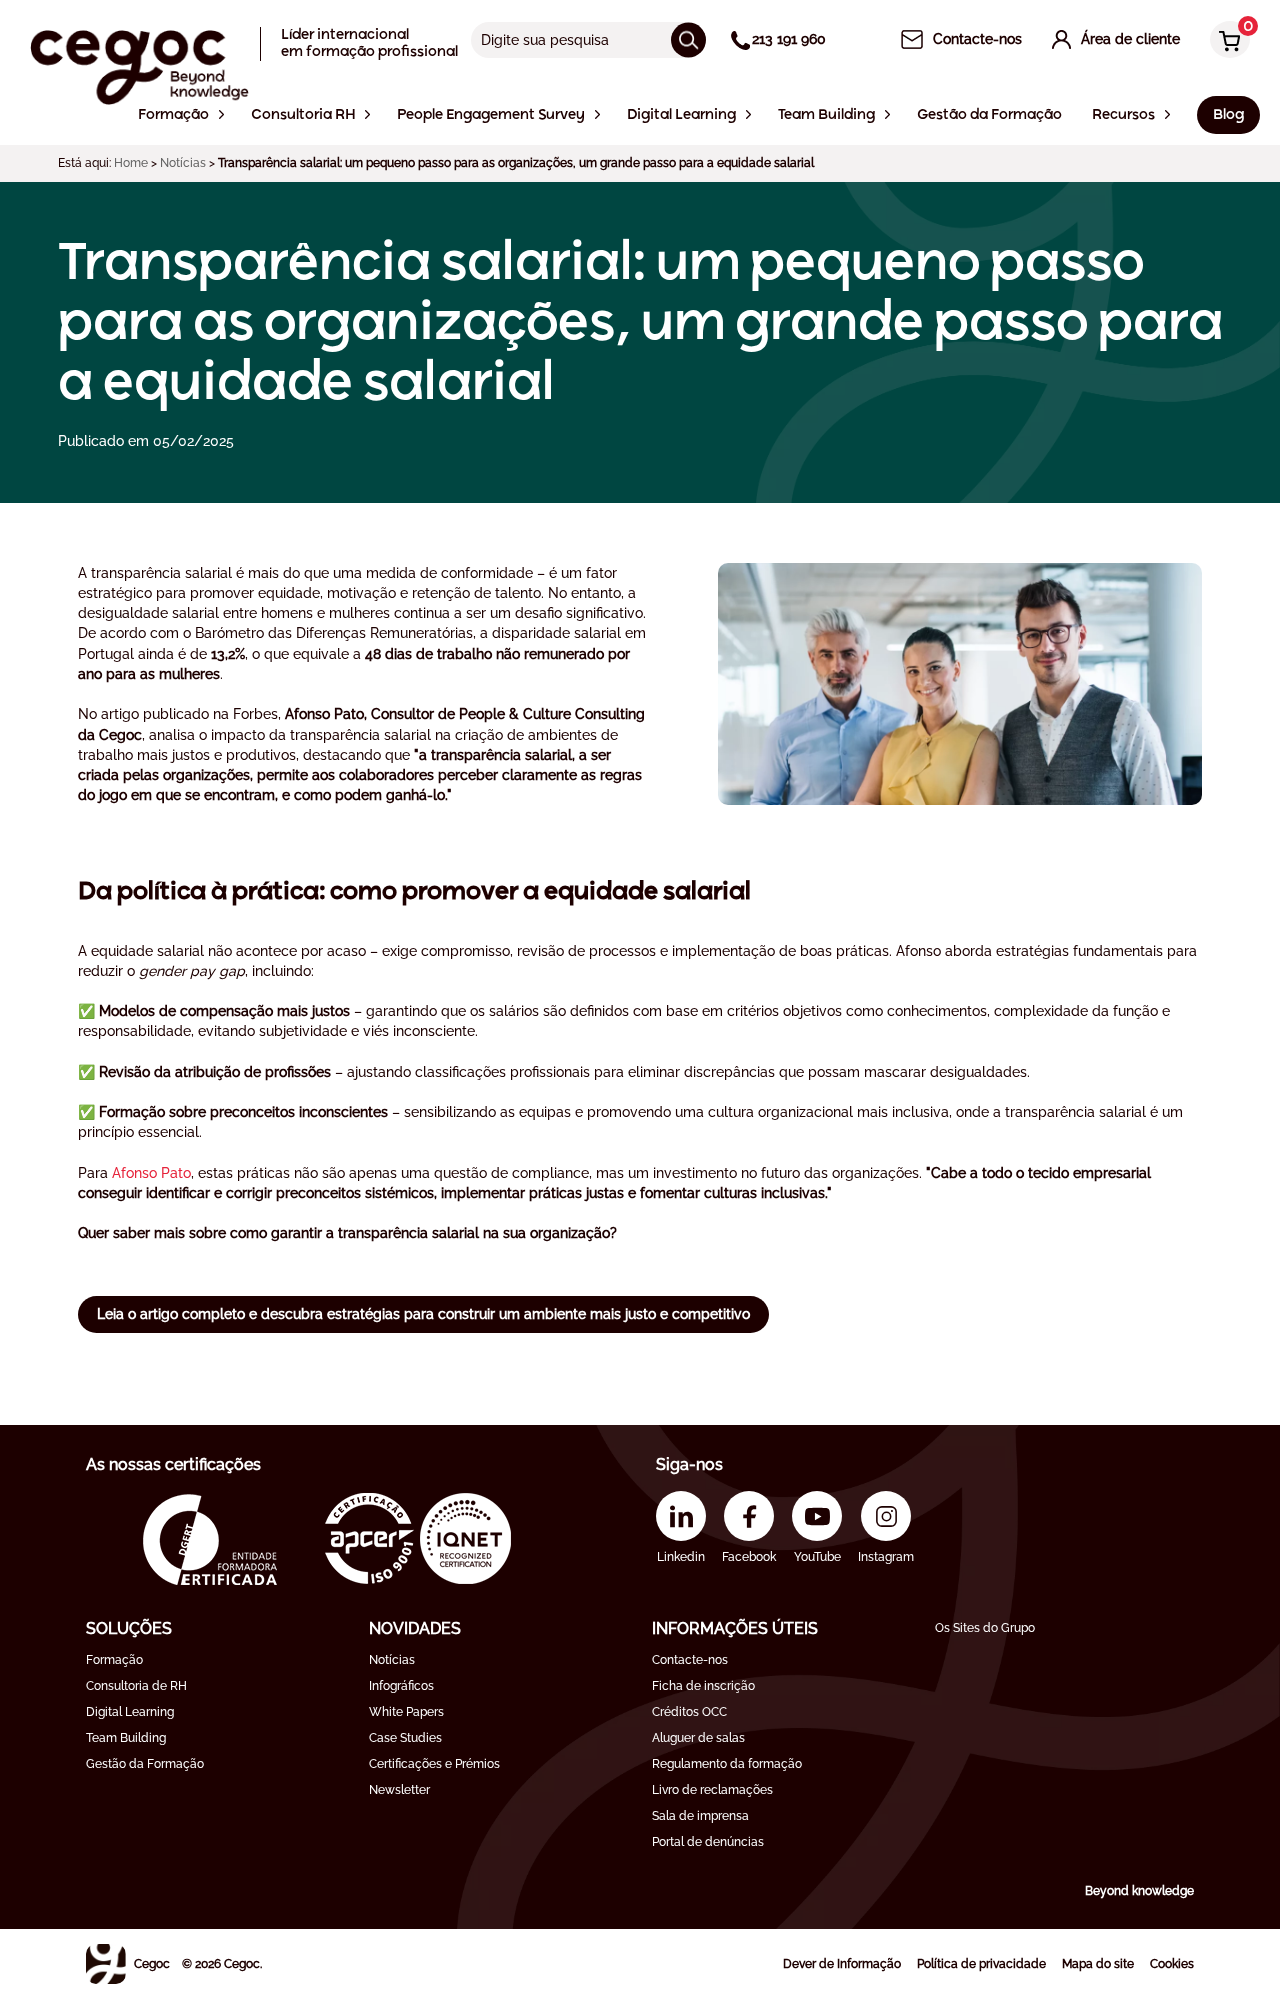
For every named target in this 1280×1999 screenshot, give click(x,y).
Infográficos (401, 1686)
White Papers (406, 1712)
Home (131, 163)
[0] (1225, 41)
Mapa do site (1098, 1964)
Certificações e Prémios (434, 1764)
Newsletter (399, 1790)
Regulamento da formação (727, 1764)
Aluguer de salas (698, 1738)
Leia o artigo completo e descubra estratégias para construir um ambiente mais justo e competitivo (423, 1314)
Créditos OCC (689, 1712)
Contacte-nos (690, 1660)
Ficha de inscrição (703, 1686)
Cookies (1172, 1964)
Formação (114, 1660)
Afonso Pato (151, 1173)
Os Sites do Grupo (985, 1628)
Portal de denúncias (708, 1842)
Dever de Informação (842, 1964)
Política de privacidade (981, 1964)
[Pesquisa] (688, 39)
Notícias (183, 163)
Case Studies (405, 1738)
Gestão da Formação (145, 1764)
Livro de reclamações (712, 1790)
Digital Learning (130, 1712)
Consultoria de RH (136, 1686)
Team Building (126, 1738)
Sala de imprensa (700, 1816)
